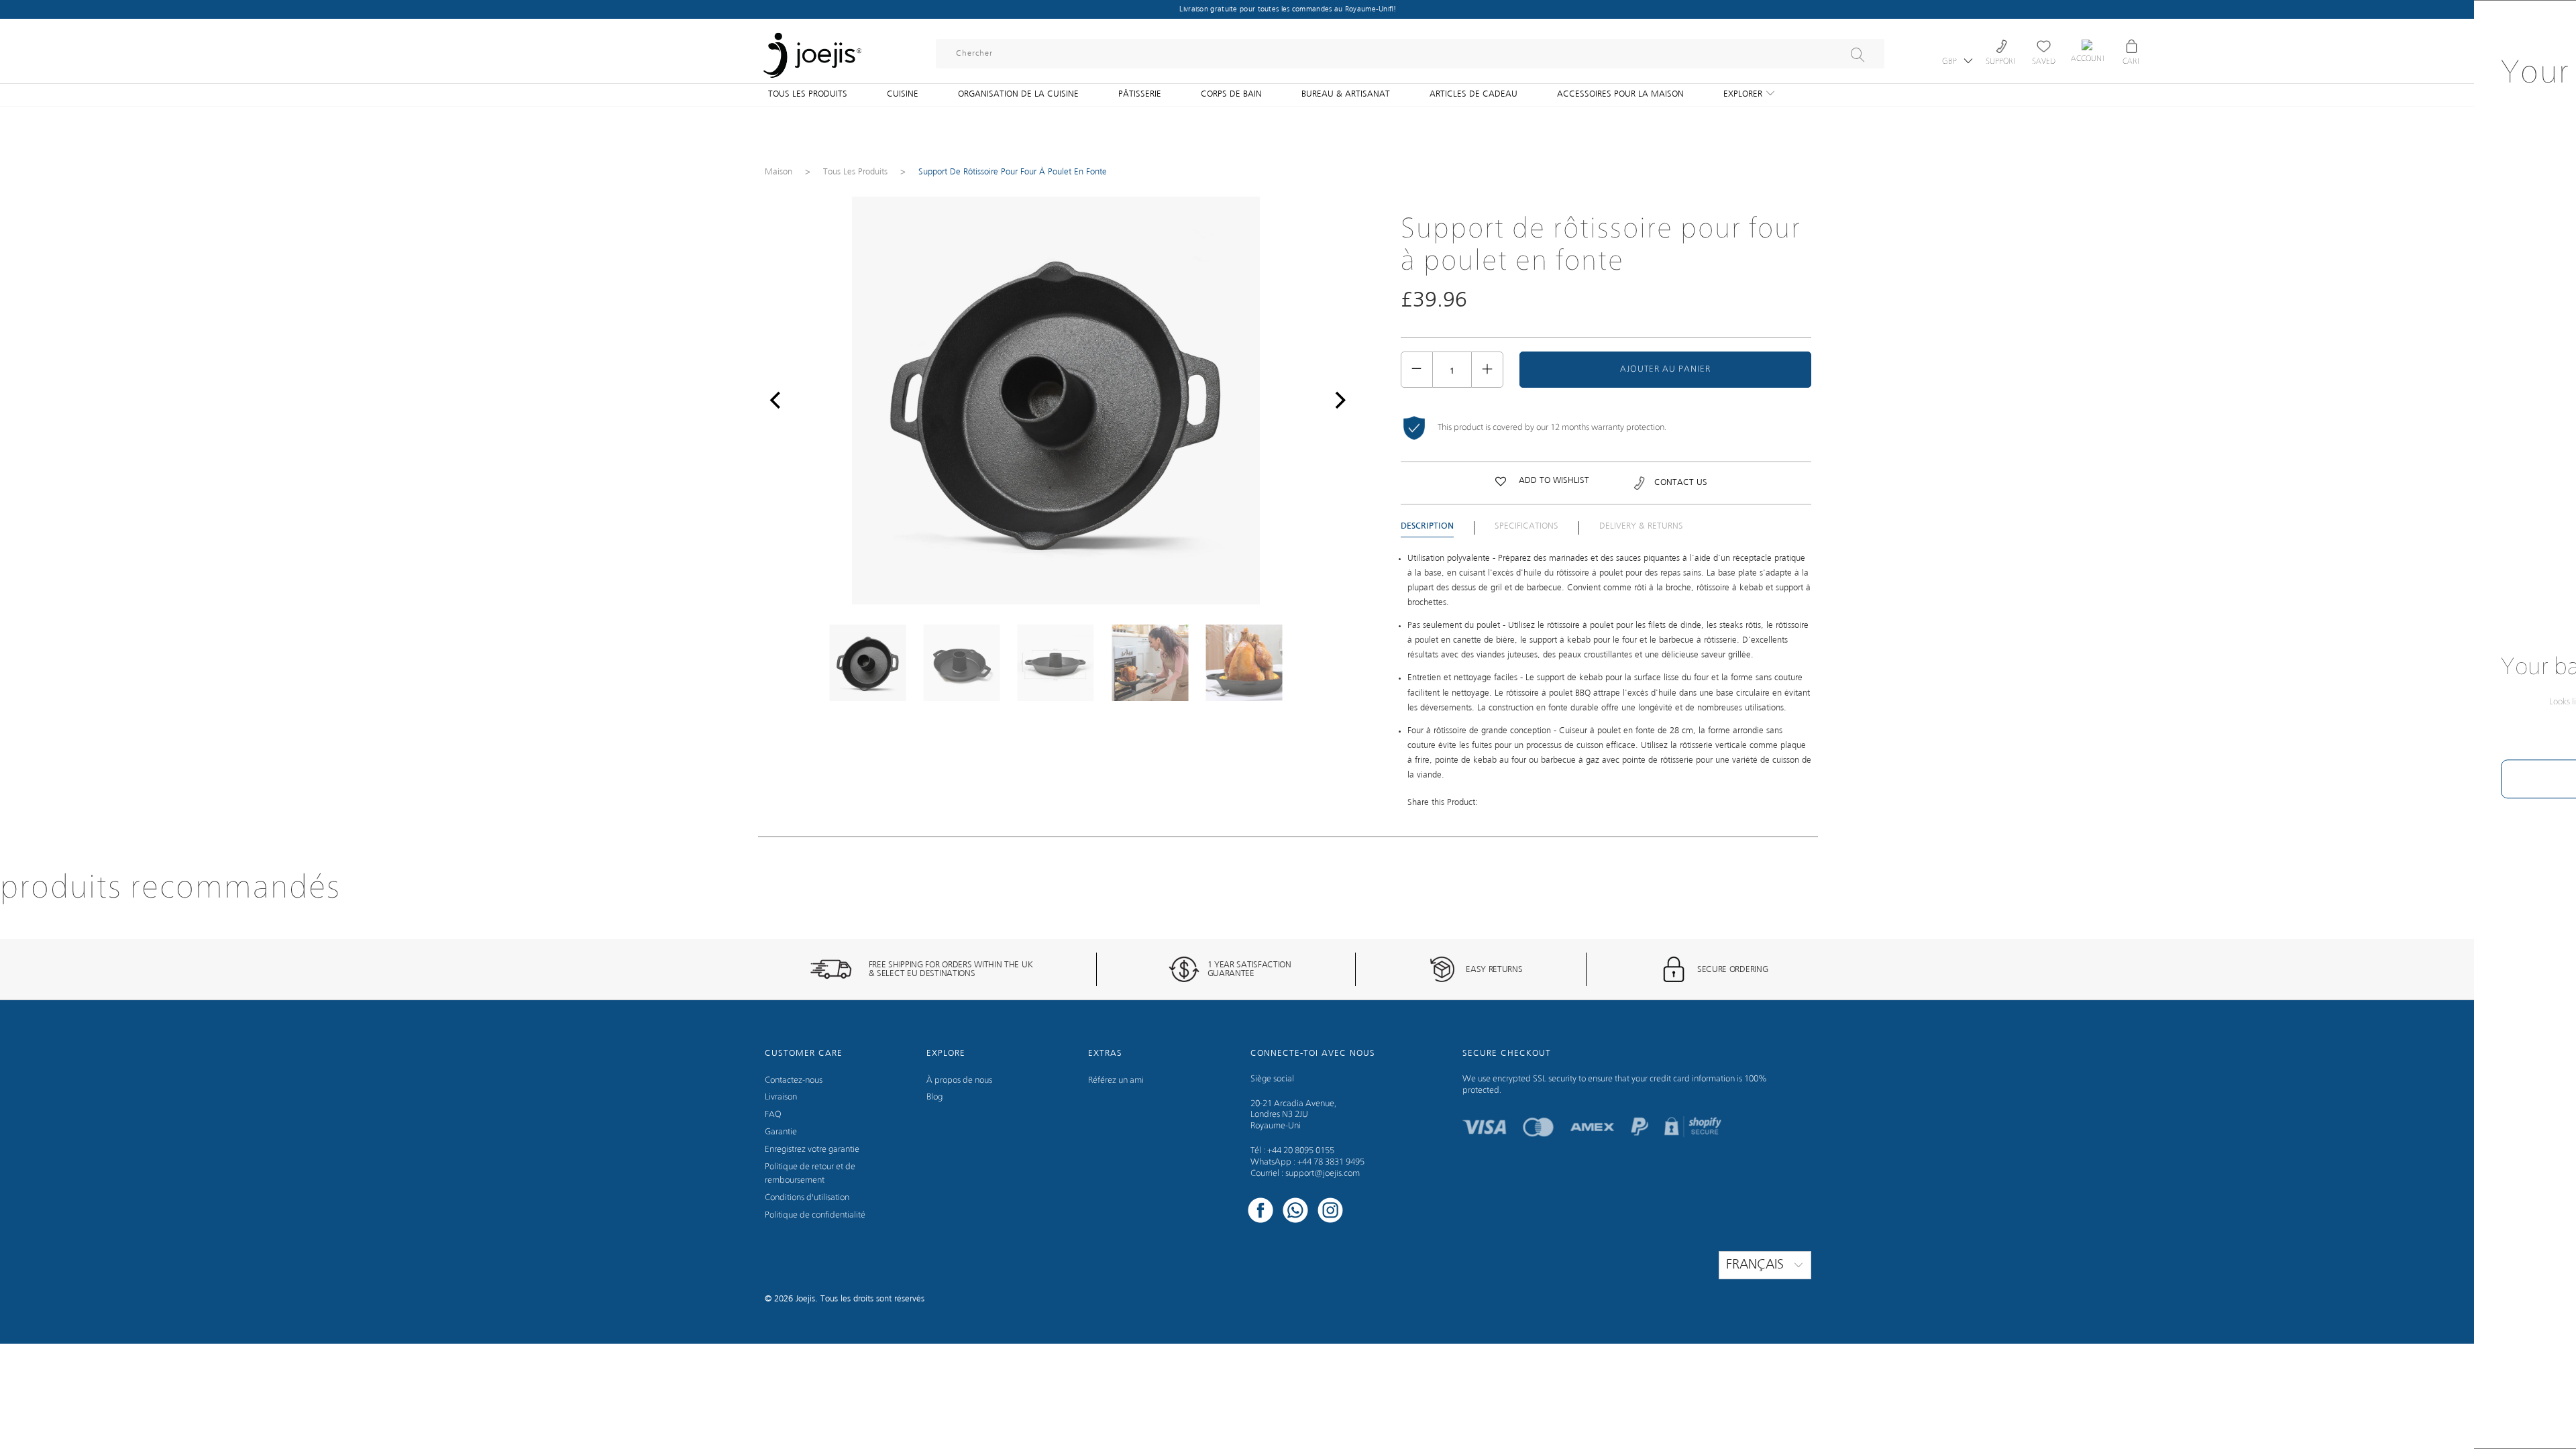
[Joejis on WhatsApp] (1295, 1212)
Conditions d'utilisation (807, 1198)
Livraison (781, 1097)
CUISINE (903, 94)
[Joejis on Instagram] (1330, 1212)
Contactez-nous (794, 1080)
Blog (934, 1097)
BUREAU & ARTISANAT (1346, 94)
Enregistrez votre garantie (812, 1149)
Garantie (781, 1132)
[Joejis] (812, 47)
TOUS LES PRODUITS (808, 94)
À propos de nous (959, 1080)
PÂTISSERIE (1140, 94)
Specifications (1526, 526)
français (1757, 1265)
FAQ (773, 1115)
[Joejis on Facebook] (1260, 1212)
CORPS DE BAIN (1231, 94)
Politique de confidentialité (815, 1215)
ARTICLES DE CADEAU (1473, 94)
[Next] (1337, 400)
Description (1427, 527)
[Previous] (775, 400)
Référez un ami (1116, 1080)
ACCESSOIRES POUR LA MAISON (1620, 94)
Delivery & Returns (1641, 526)
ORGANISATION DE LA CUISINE (1018, 94)
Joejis (805, 1299)
